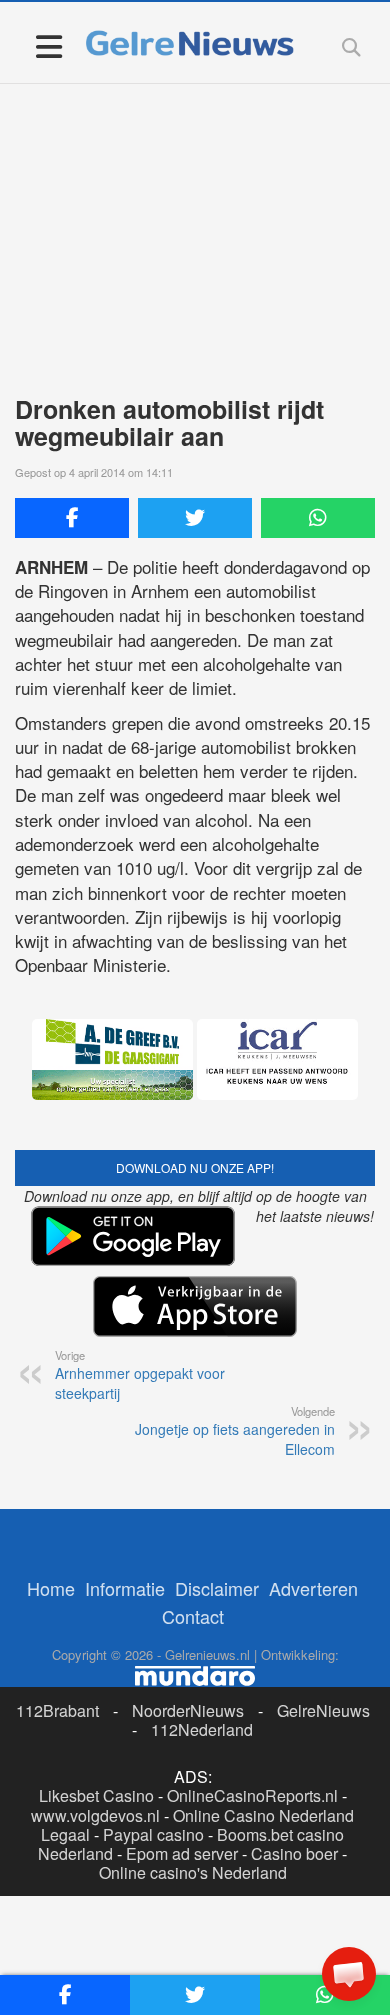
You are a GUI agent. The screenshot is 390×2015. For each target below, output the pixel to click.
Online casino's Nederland (193, 1872)
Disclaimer (217, 1588)
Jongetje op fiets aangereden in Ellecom (235, 1431)
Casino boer (294, 1853)
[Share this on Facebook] (72, 518)
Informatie (125, 1588)
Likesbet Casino (96, 1795)
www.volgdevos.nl (95, 1815)
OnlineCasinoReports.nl (252, 1795)
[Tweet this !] (195, 518)
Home (51, 1588)
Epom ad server (182, 1853)
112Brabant (57, 1710)
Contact (193, 1616)
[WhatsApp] (318, 518)
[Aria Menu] (48, 45)
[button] (349, 1974)
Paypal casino (153, 1834)
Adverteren (313, 1588)
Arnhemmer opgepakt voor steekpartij (140, 1375)
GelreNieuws (323, 1710)
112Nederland (202, 1729)
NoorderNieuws (188, 1710)
